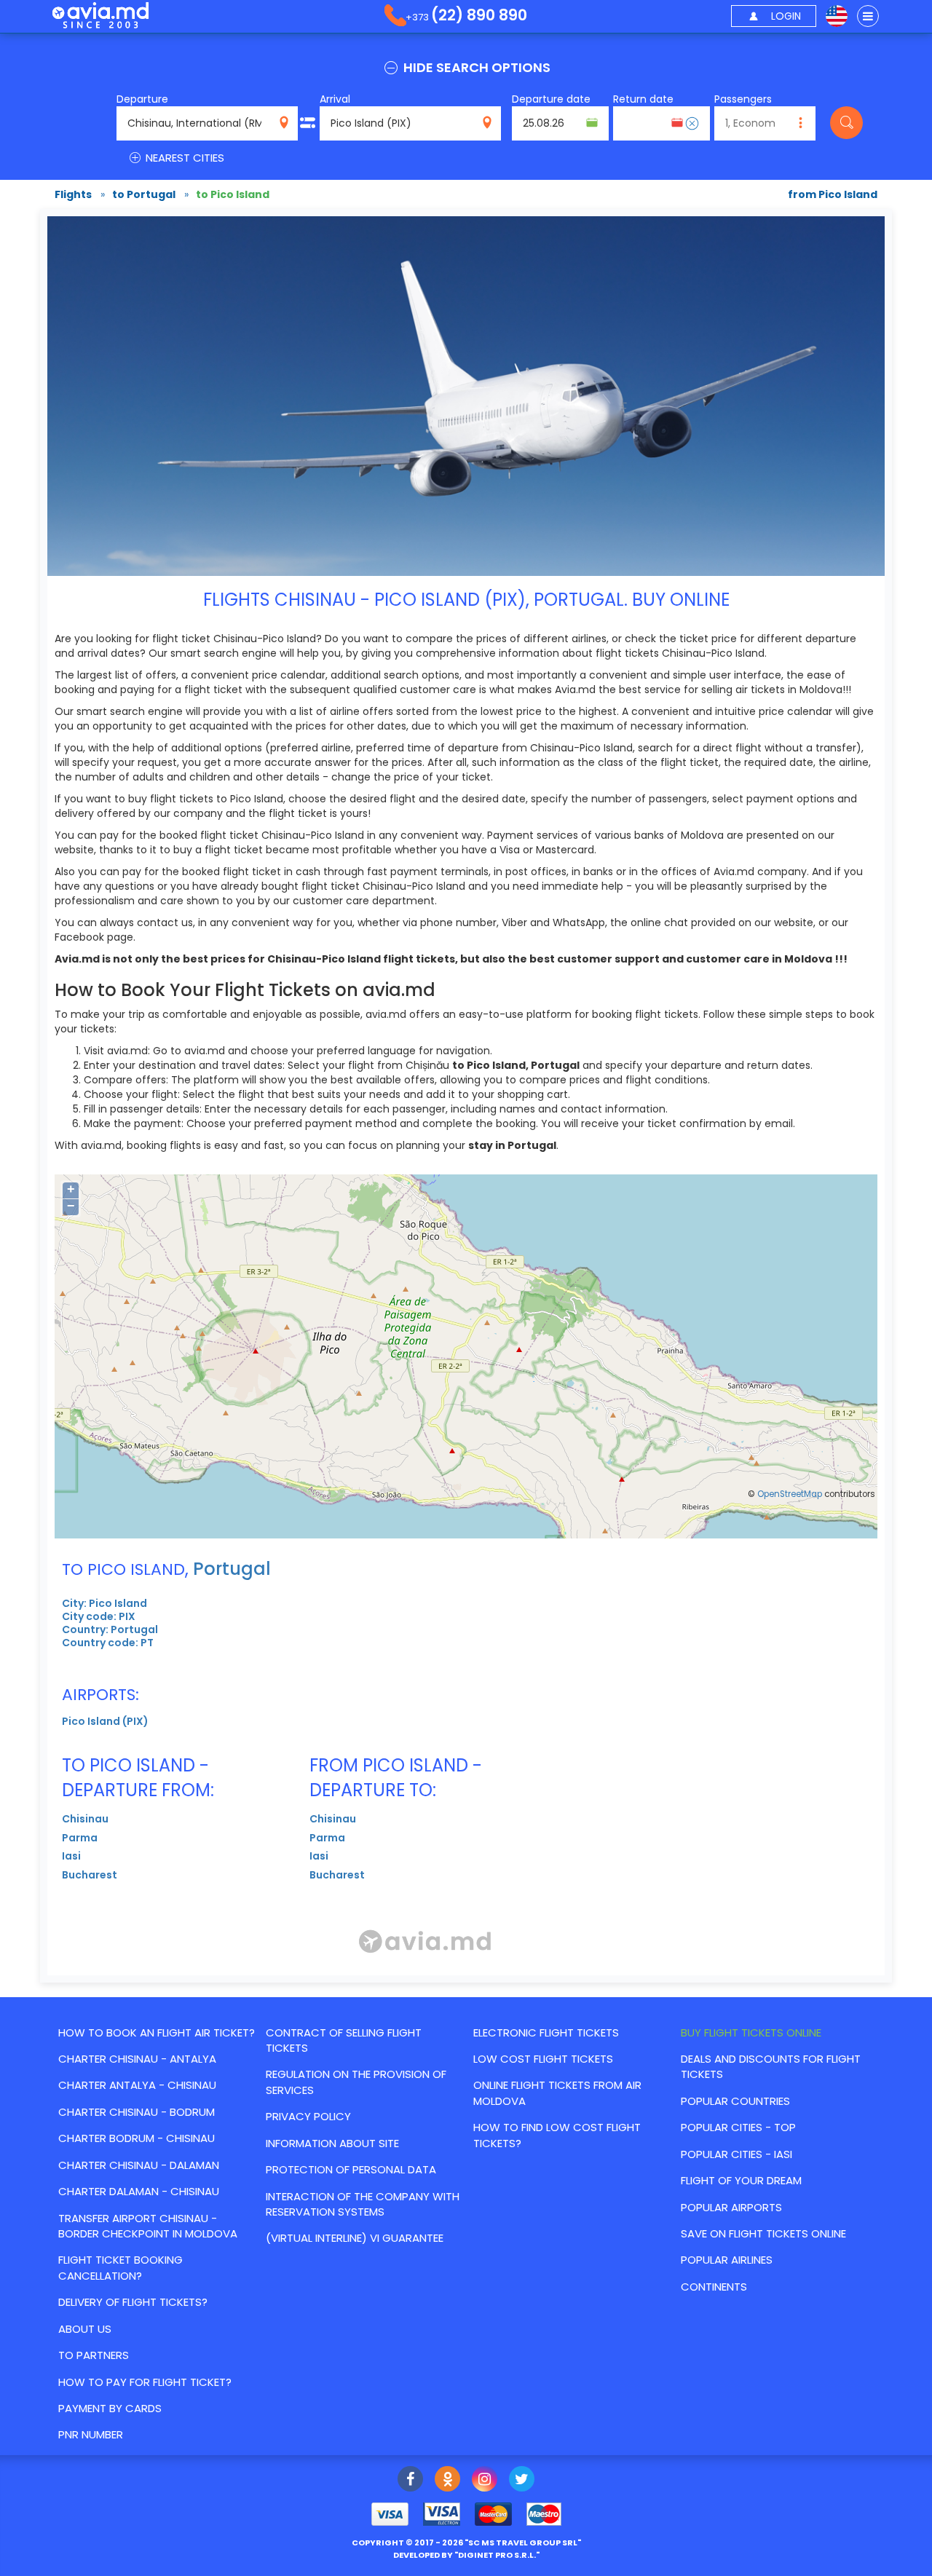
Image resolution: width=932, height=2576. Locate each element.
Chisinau (85, 1819)
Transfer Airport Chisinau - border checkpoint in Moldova (148, 2226)
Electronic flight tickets (546, 2032)
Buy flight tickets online (751, 2032)
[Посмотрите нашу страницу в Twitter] (522, 2481)
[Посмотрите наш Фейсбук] (410, 2481)
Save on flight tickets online (763, 2233)
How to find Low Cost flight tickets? (557, 2135)
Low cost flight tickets (543, 2059)
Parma (80, 1838)
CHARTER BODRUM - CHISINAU (137, 2138)
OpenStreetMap (790, 1494)
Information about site (332, 2143)
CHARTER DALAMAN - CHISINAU (139, 2191)
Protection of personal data (351, 2169)
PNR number (91, 2434)
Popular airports (731, 2207)
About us (85, 2329)
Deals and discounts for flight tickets (771, 2066)
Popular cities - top (738, 2127)
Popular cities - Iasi (736, 2154)
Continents (714, 2287)
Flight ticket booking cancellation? (121, 2267)
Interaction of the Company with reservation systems (363, 2204)
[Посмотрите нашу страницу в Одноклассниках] (447, 2481)
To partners (94, 2355)
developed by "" (466, 2555)
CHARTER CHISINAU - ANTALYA (137, 2059)
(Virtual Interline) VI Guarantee (355, 2238)
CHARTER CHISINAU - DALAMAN (139, 2165)
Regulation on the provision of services (356, 2082)
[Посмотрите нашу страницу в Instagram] (485, 2481)
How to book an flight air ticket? (157, 2032)
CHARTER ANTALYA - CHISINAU (137, 2085)
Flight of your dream (741, 2180)
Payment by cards (110, 2408)
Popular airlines (727, 2260)
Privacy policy (308, 2116)
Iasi (71, 1856)
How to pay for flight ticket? (145, 2382)
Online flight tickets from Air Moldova (557, 2093)
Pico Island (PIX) (105, 1721)
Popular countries (735, 2101)
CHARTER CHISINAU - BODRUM (137, 2112)
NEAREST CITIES (183, 158)
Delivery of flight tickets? (133, 2302)
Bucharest (90, 1875)
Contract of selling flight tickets (344, 2040)
